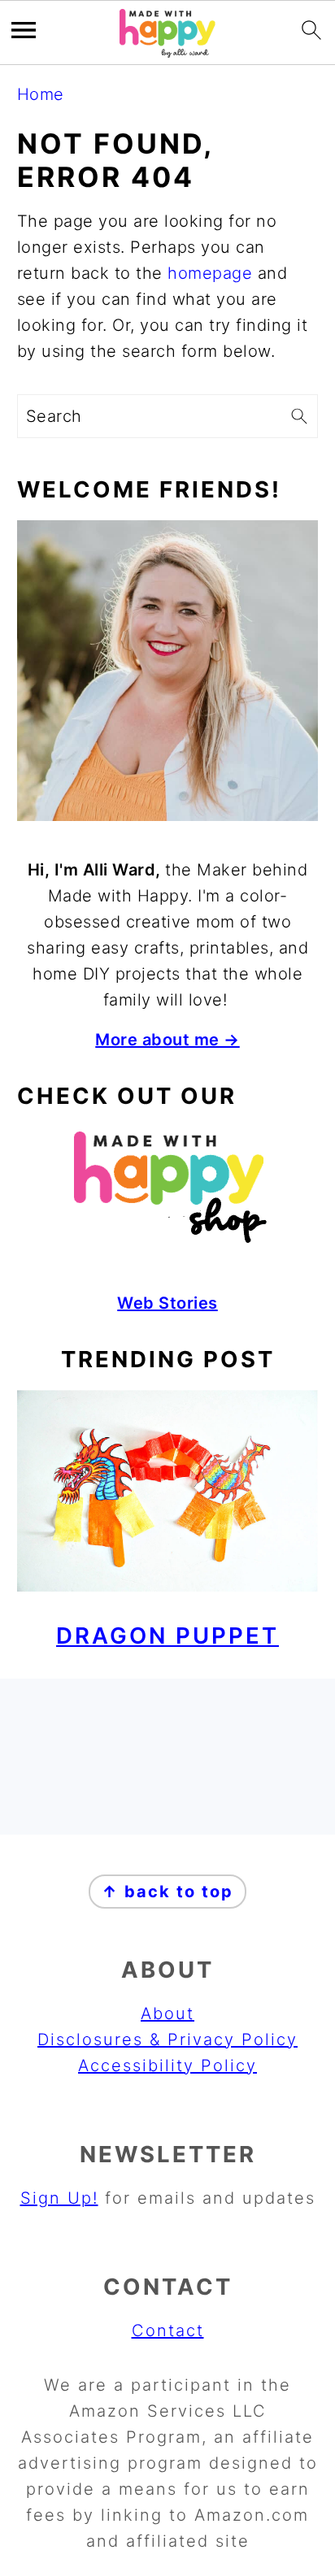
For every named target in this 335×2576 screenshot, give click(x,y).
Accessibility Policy (167, 2066)
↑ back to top (167, 1892)
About (167, 2013)
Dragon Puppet (167, 1636)
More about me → (167, 1040)
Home (41, 94)
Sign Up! (59, 2198)
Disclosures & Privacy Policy (167, 2040)
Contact (168, 2331)
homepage (210, 273)
